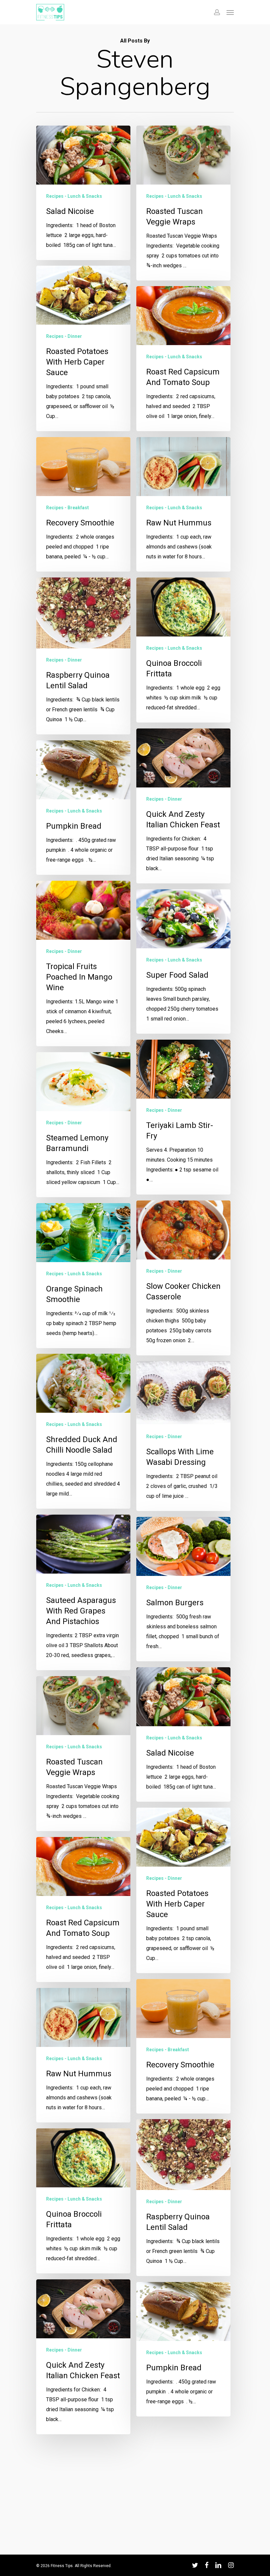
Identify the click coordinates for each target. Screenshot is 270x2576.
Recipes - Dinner (64, 336)
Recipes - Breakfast (67, 508)
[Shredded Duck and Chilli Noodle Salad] (83, 1431)
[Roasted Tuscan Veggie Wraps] (183, 203)
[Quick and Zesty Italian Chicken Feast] (183, 806)
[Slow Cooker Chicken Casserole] (183, 1278)
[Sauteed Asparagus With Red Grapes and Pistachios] (83, 1592)
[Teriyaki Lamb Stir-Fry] (183, 1117)
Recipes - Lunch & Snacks (74, 196)
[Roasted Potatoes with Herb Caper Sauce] (83, 348)
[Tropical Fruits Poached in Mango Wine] (83, 963)
